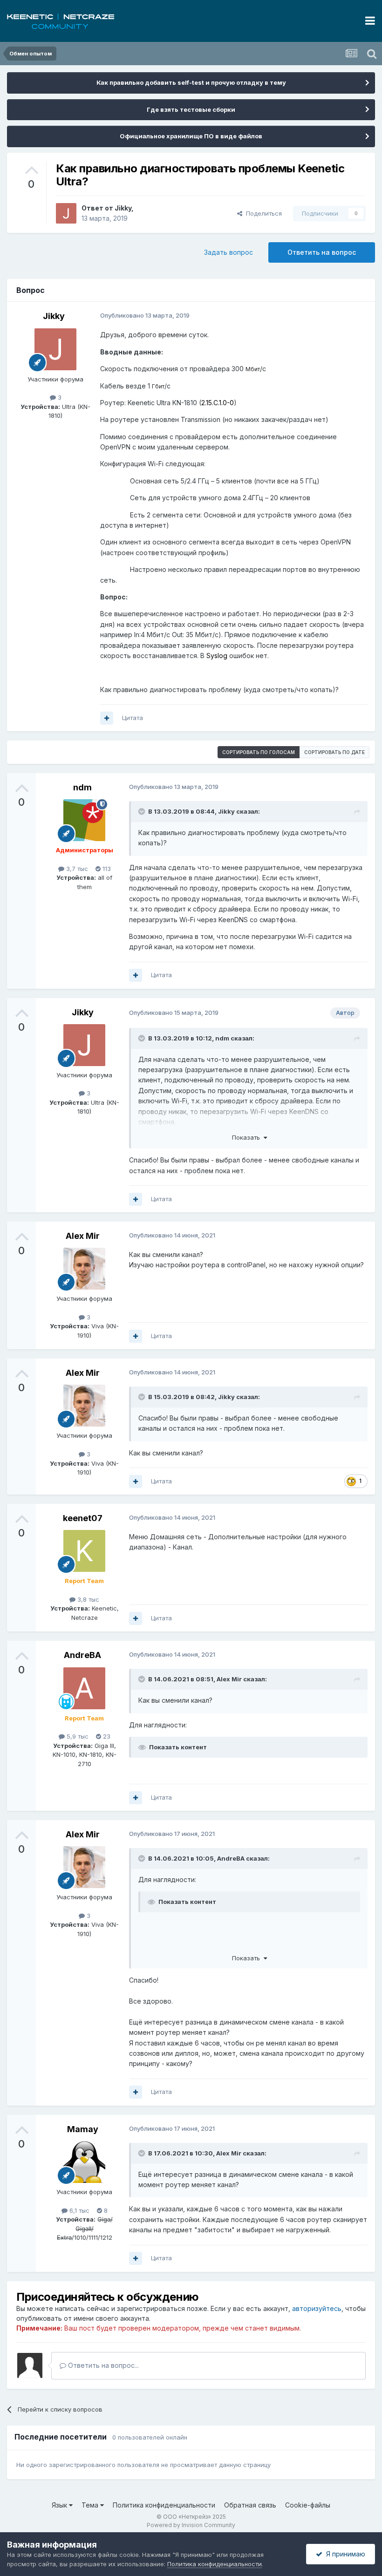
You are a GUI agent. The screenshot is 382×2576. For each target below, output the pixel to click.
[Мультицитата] (107, 718)
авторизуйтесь (317, 2308)
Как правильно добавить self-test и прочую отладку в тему (191, 82)
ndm (82, 787)
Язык (60, 2505)
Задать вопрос (229, 252)
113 (106, 869)
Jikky (123, 208)
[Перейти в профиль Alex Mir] (84, 1269)
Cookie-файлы (308, 2505)
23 (106, 1736)
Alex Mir (83, 1236)
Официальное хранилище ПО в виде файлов (191, 136)
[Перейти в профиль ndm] (84, 820)
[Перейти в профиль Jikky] (66, 213)
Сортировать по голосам (259, 752)
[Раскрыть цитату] (143, 811)
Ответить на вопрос (322, 252)
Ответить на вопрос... (102, 2365)
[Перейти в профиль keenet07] (84, 1551)
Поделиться (262, 213)
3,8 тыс (87, 1599)
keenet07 (83, 1518)
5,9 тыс (77, 1736)
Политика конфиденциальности (164, 2505)
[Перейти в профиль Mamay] (84, 2162)
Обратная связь (250, 2505)
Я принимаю (344, 2554)
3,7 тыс (76, 869)
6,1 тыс (78, 2210)
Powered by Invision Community (191, 2525)
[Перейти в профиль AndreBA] (84, 1688)
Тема (91, 2505)
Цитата (133, 718)
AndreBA (82, 1655)
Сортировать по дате (334, 752)
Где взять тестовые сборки (191, 109)
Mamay (83, 2129)
